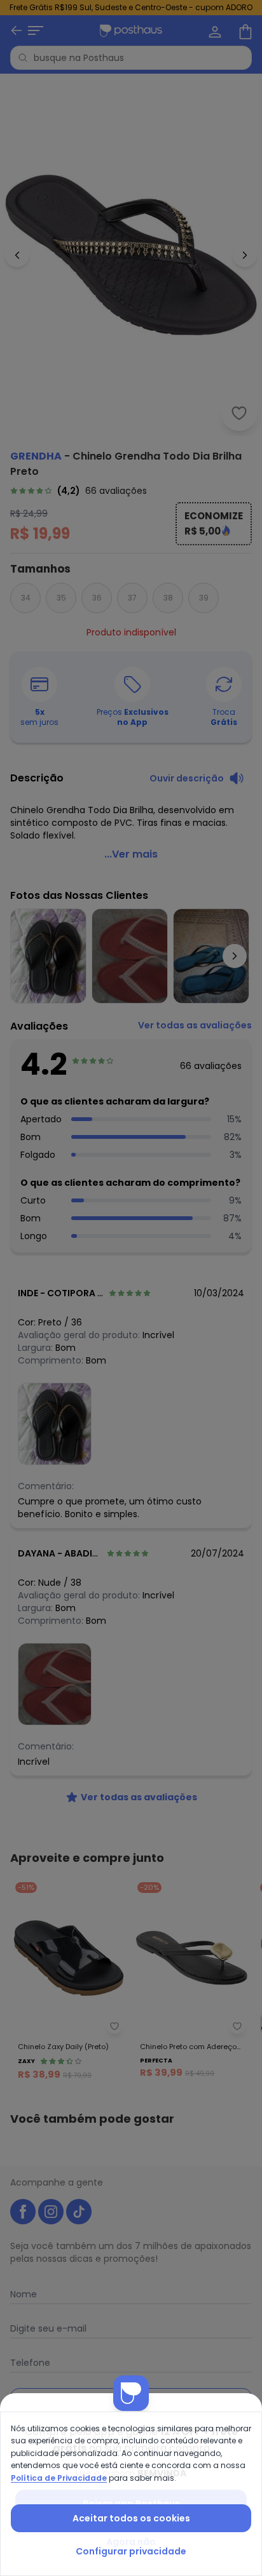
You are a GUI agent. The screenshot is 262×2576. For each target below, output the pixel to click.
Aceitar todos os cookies (131, 2518)
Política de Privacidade (59, 2478)
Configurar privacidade (131, 2551)
